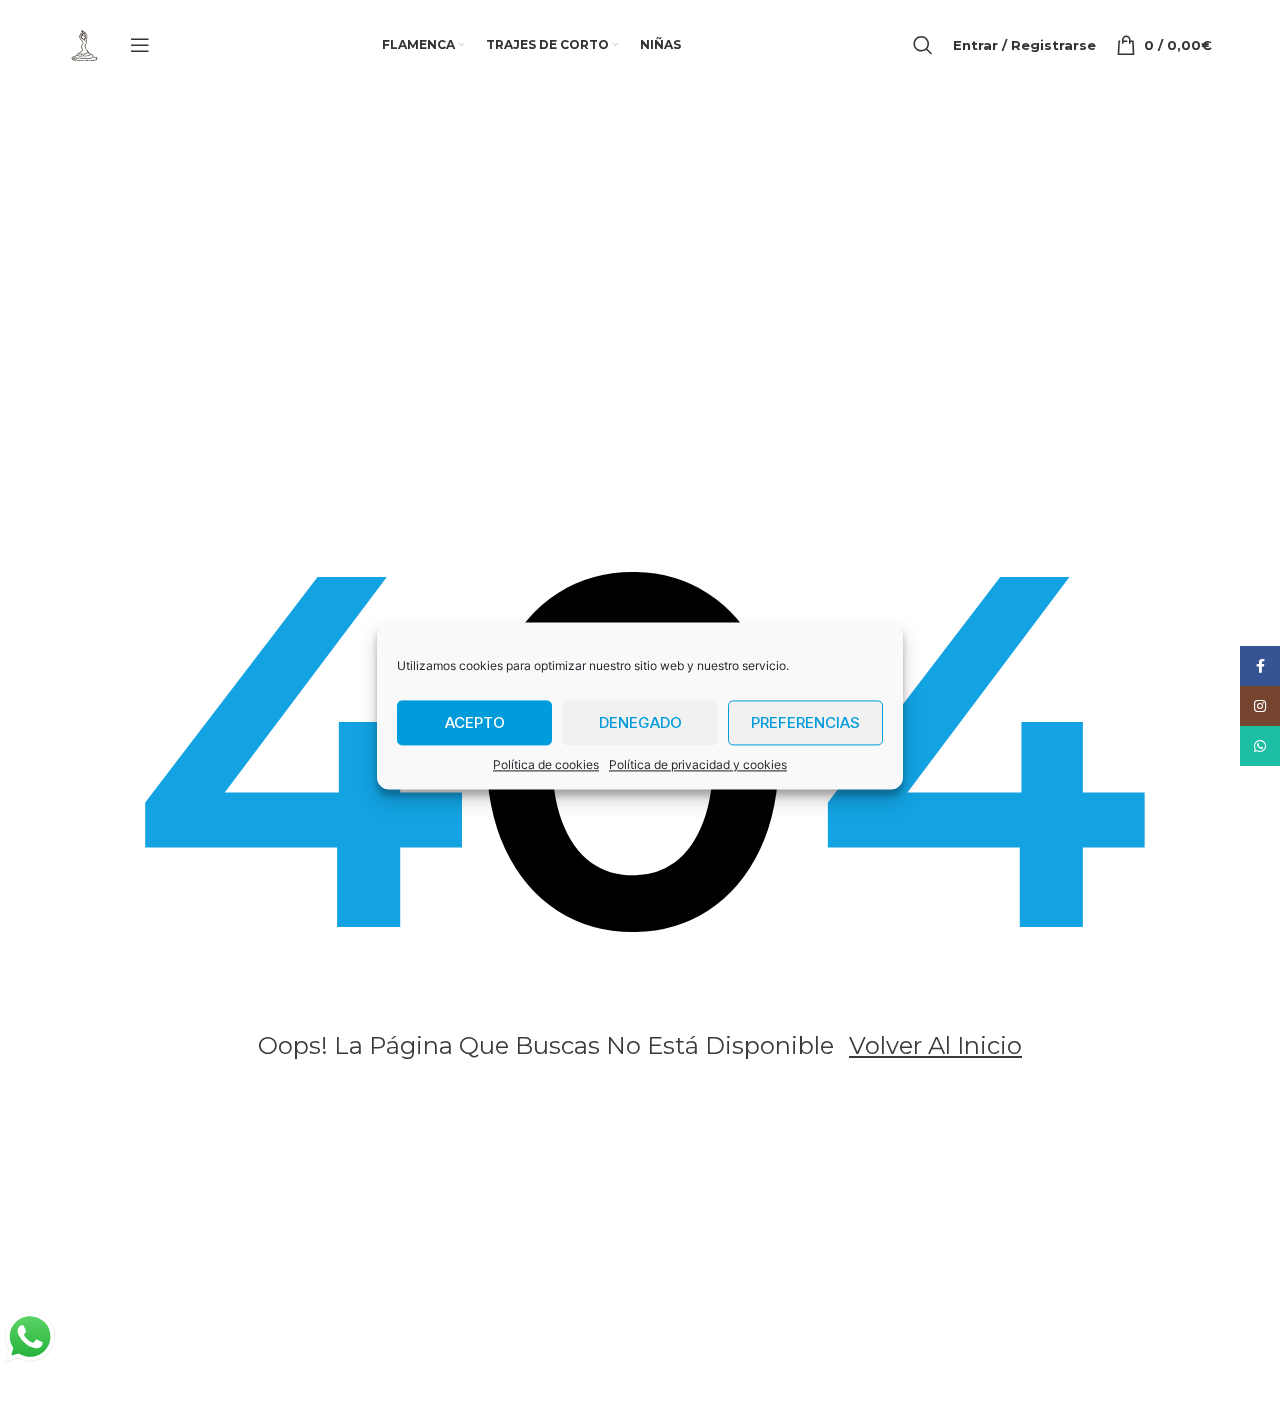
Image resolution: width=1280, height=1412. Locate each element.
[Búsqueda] (923, 45)
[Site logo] (84, 43)
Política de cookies (546, 764)
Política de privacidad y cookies (698, 764)
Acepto (475, 722)
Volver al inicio (935, 1045)
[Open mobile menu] (140, 45)
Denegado (640, 722)
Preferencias (805, 722)
